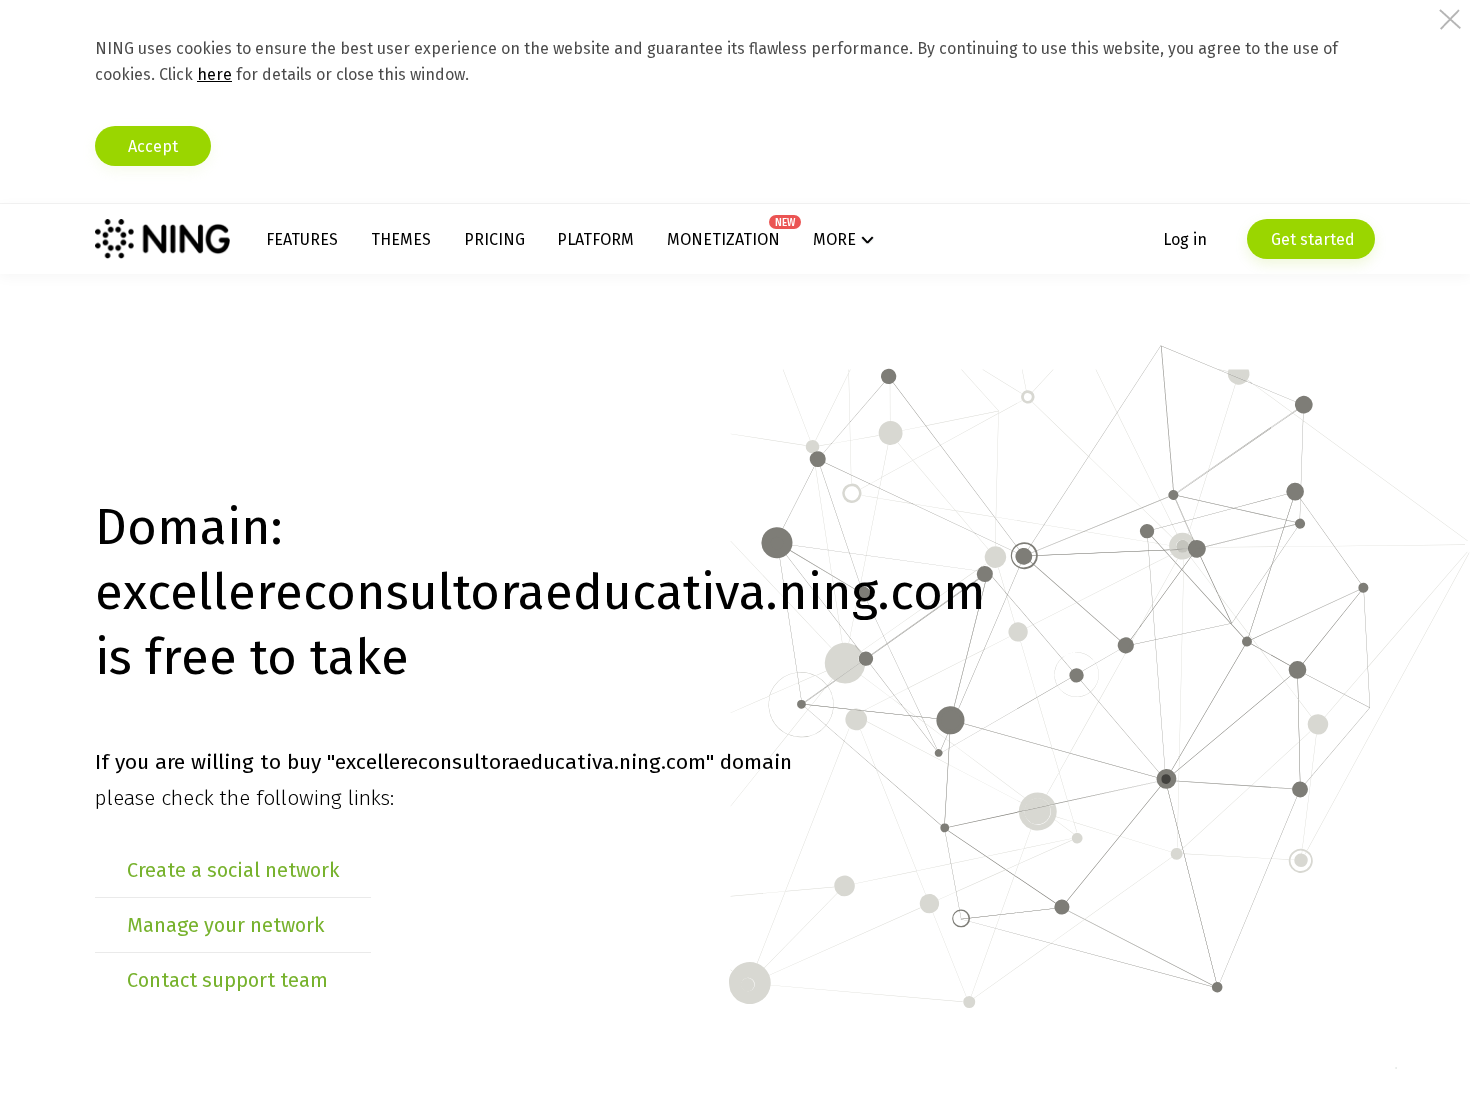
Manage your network (225, 925)
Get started (1311, 239)
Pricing (494, 239)
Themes (401, 239)
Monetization (723, 239)
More (834, 239)
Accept (153, 146)
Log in (1185, 239)
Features (302, 239)
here (214, 74)
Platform (595, 239)
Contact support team (227, 980)
